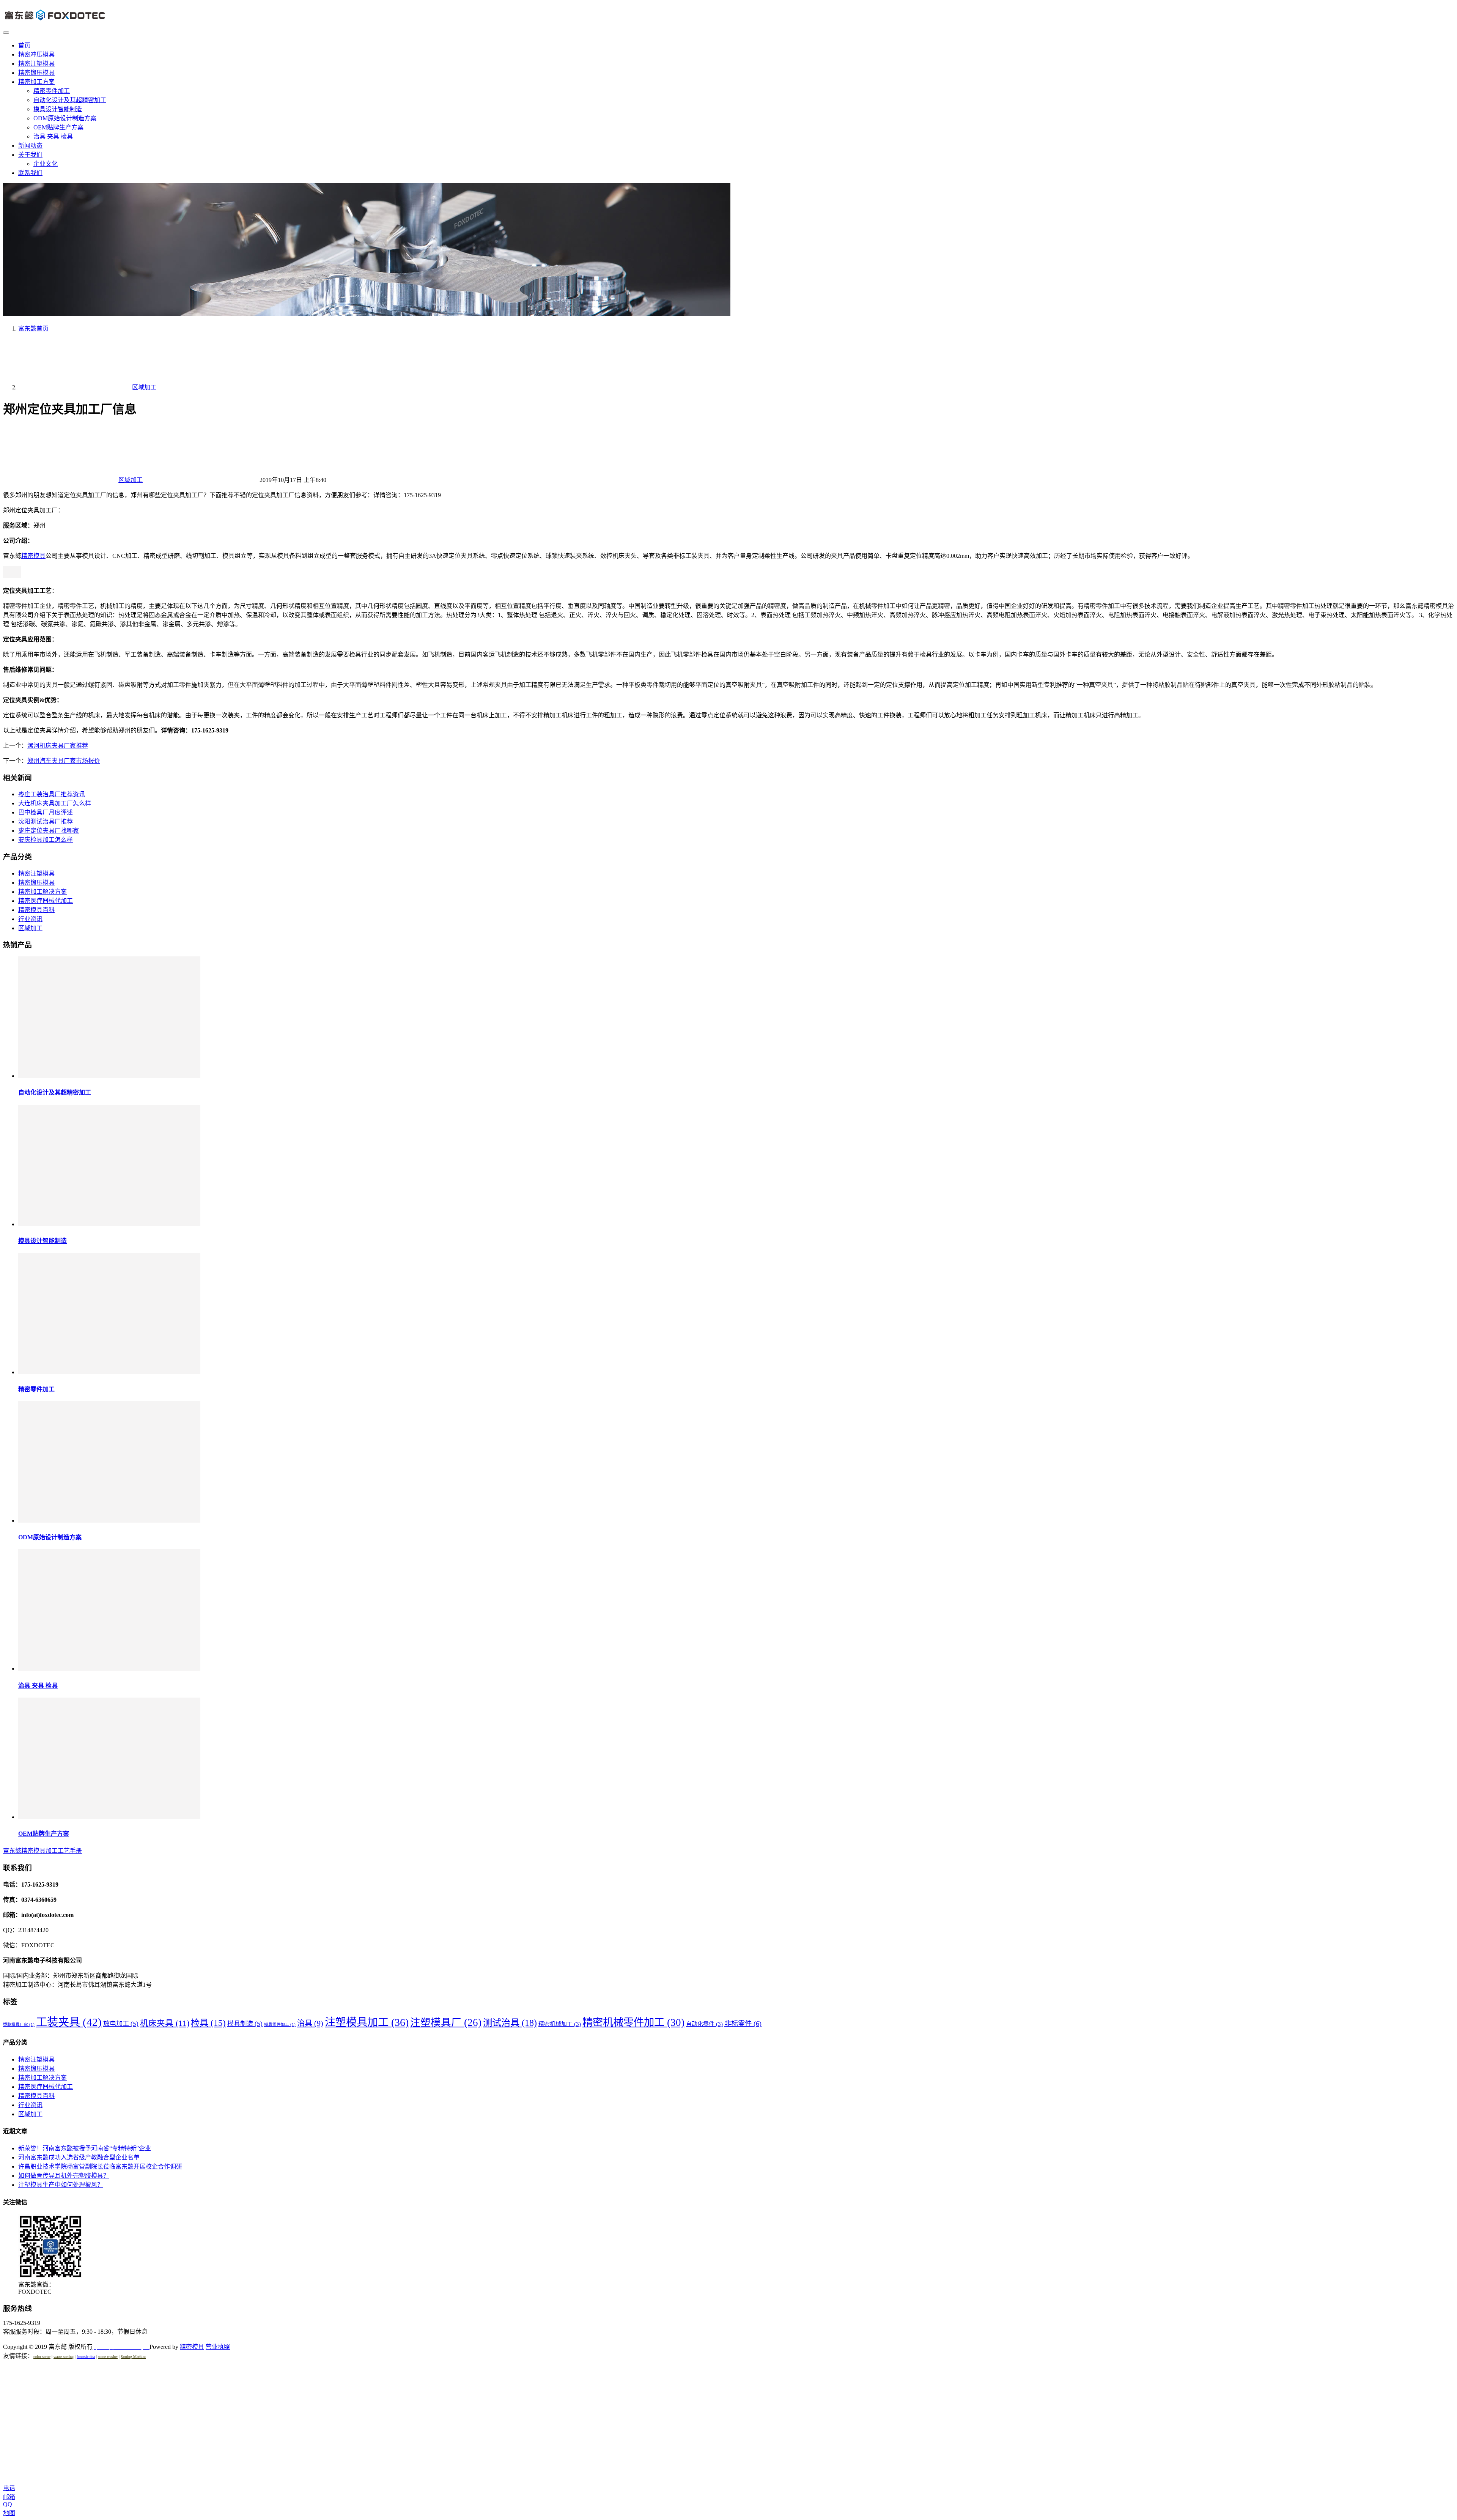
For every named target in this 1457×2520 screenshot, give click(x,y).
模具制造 (245, 2024)
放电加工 (121, 2024)
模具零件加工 (280, 2025)
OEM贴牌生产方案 (58, 127)
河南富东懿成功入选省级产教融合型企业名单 (79, 2157)
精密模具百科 (36, 910)
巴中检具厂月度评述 (46, 812)
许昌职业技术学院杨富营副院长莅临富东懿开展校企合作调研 (100, 2166)
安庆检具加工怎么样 (46, 840)
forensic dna (86, 2357)
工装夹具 (69, 2022)
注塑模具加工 (367, 2022)
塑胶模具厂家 (19, 2025)
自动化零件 (704, 2024)
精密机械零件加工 (633, 2022)
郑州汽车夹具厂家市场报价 (64, 761)
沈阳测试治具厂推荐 (46, 821)
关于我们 (30, 155)
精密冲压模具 (36, 54)
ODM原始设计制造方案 (65, 118)
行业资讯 (30, 919)
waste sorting (64, 2357)
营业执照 (218, 2347)
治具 (310, 2023)
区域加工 (131, 480)
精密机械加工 (560, 2024)
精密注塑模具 (36, 64)
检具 (208, 2023)
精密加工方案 (36, 82)
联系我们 (30, 173)
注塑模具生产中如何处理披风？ (61, 2185)
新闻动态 (30, 146)
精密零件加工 (52, 91)
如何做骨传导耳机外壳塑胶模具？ (64, 2176)
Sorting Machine (133, 2357)
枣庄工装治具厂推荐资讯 (52, 794)
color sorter (42, 2357)
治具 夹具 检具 (53, 136)
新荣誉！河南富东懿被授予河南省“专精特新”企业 (85, 2148)
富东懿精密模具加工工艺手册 (42, 1851)
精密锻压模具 (36, 73)
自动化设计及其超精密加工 (70, 100)
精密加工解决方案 (42, 892)
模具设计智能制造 (58, 109)
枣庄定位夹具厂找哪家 (49, 831)
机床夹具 (165, 2023)
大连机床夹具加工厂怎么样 (55, 803)
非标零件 (743, 2024)
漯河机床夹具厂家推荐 (58, 746)
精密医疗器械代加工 (46, 901)
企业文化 (46, 164)
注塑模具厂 (446, 2022)
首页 (24, 45)
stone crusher (108, 2357)
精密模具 (33, 556)
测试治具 (510, 2023)
